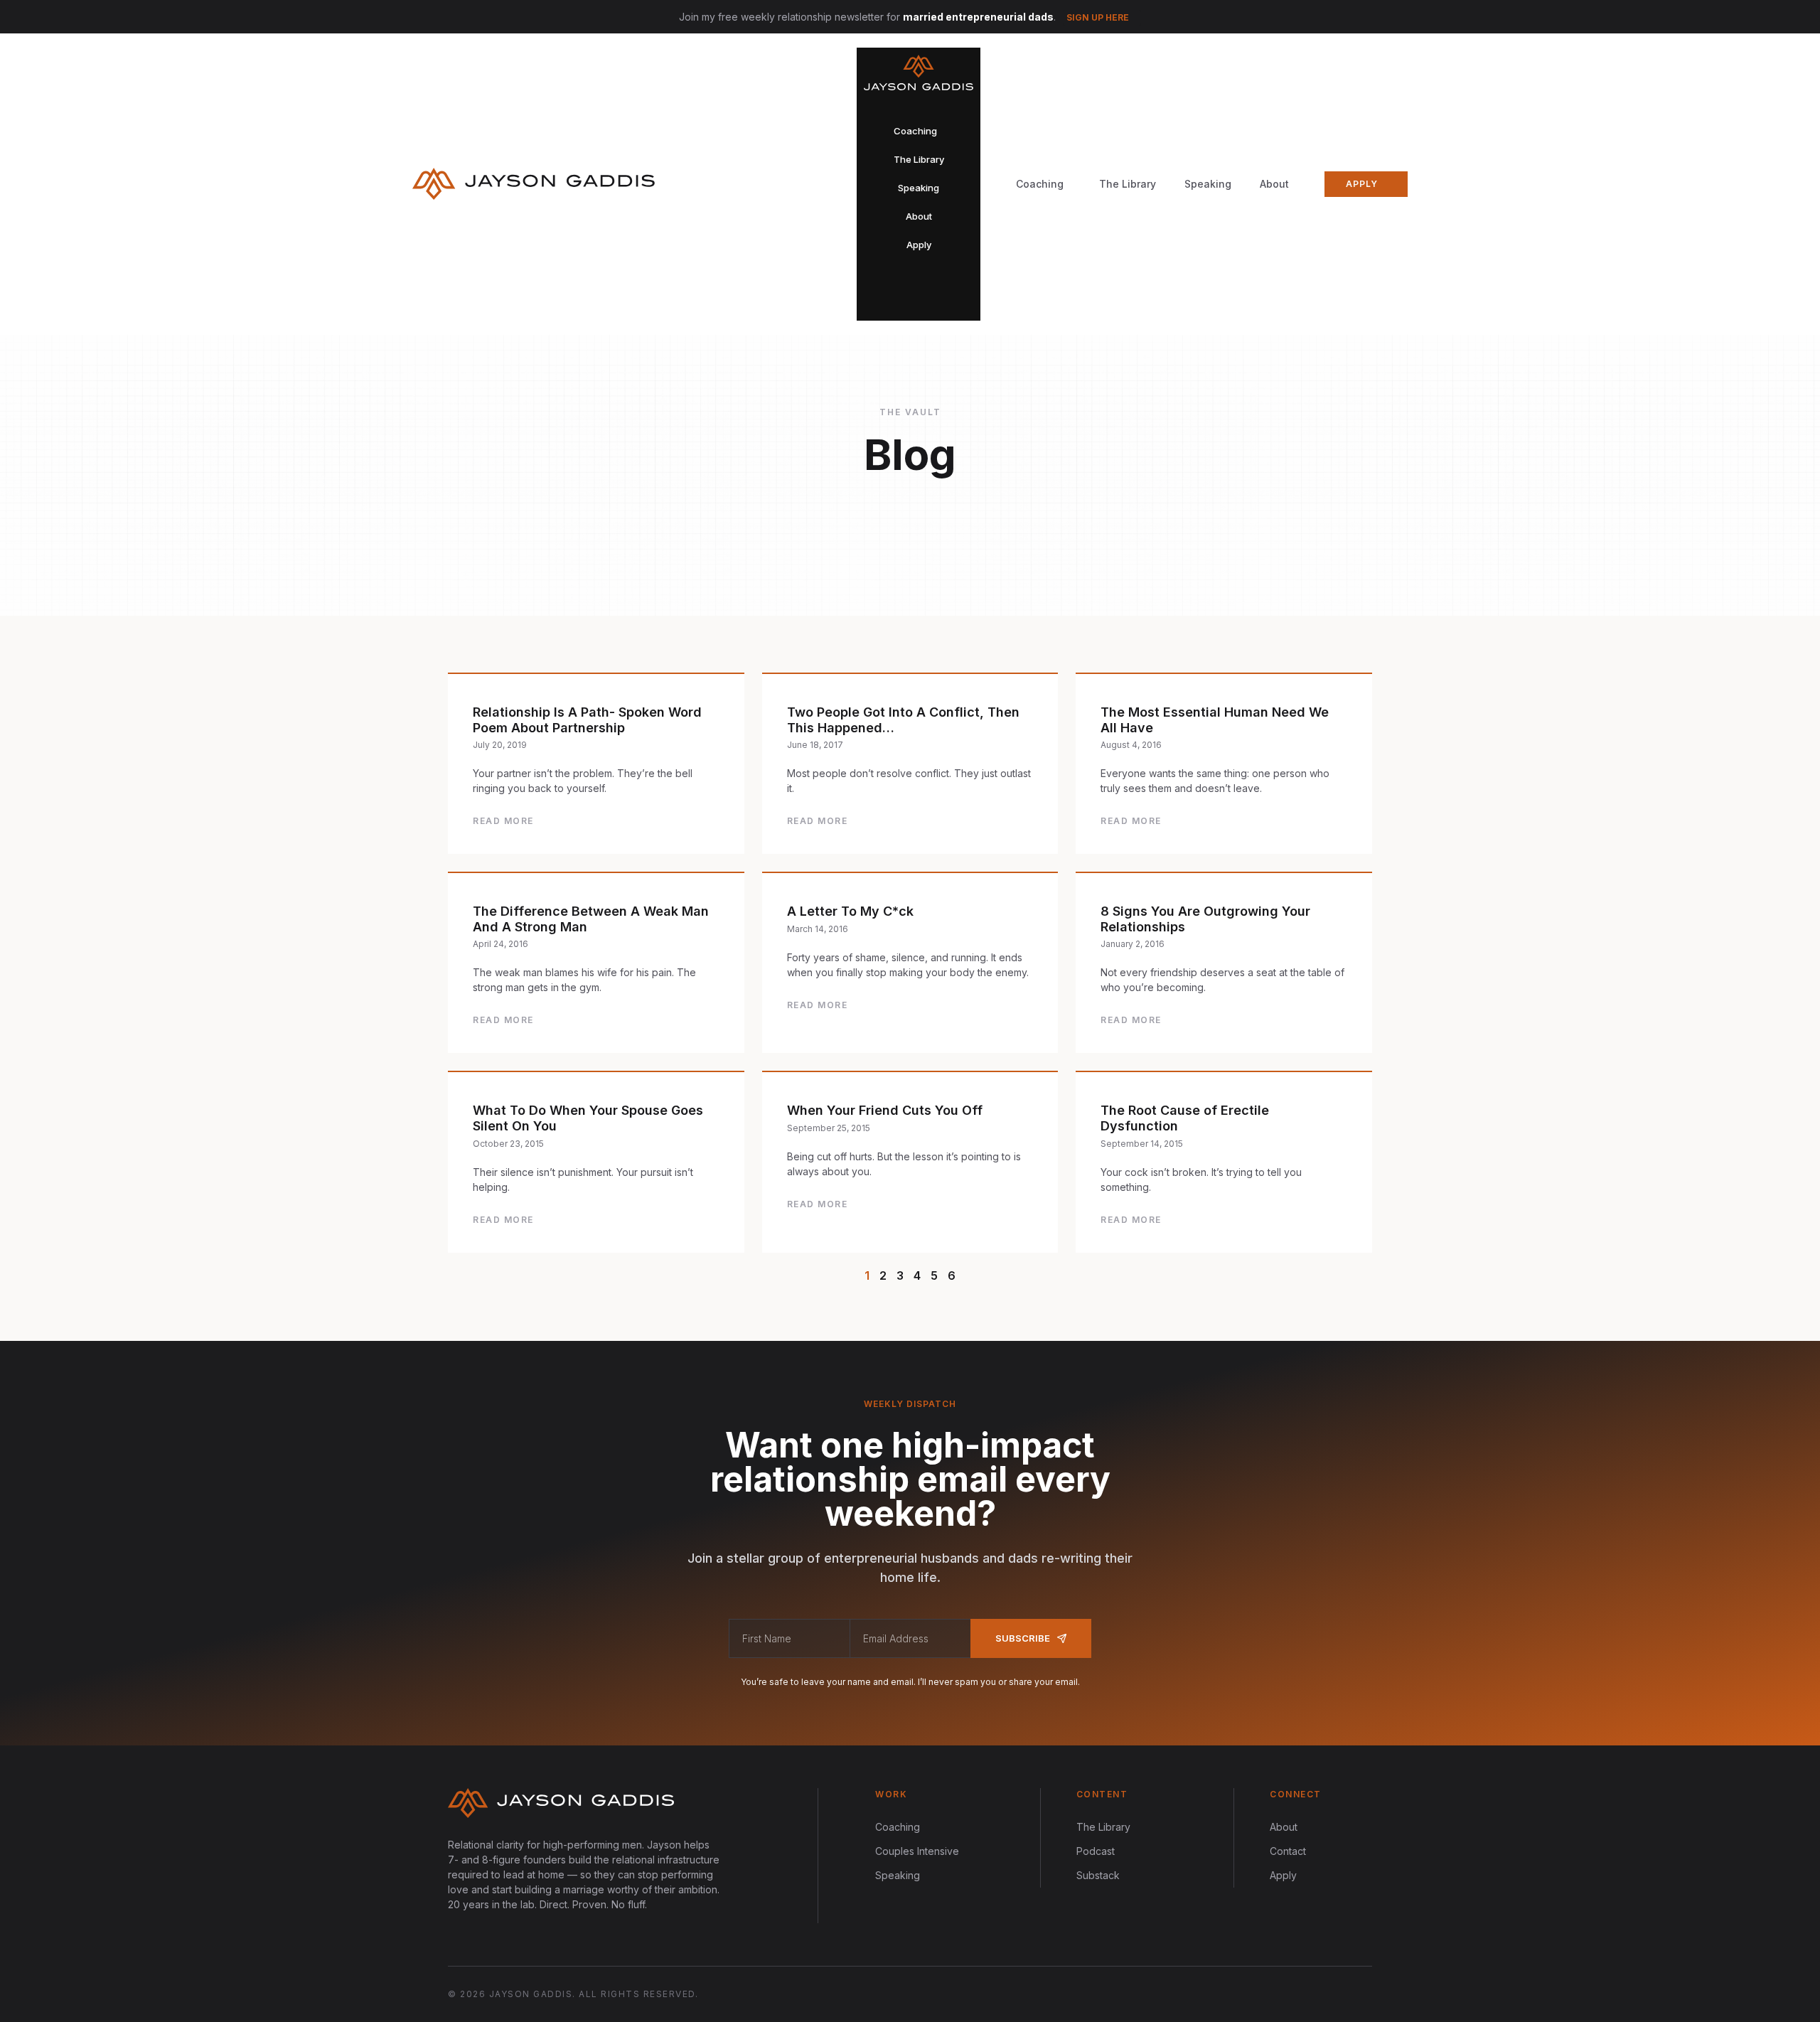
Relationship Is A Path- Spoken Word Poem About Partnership (587, 720)
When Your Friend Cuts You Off (885, 1110)
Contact (1288, 1851)
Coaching (898, 1827)
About (1274, 184)
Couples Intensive (917, 1851)
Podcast (1096, 1851)
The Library (1128, 184)
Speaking (1208, 184)
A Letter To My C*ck (850, 911)
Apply (1283, 1875)
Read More (503, 821)
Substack (1098, 1875)
